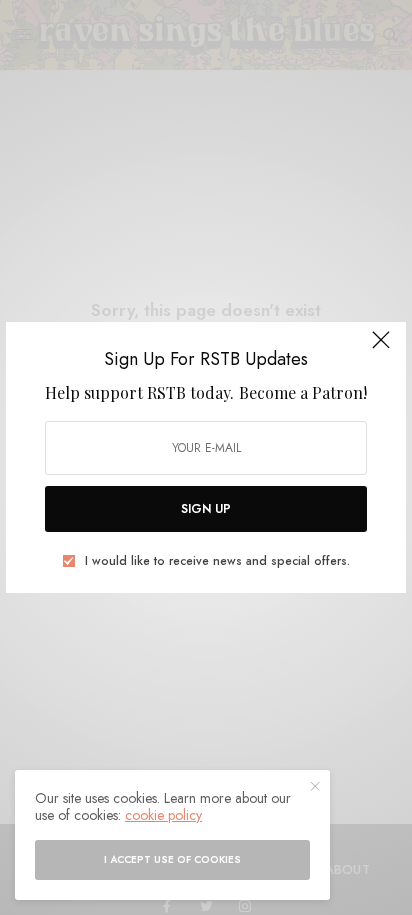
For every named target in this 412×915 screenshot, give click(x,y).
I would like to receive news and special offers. (217, 561)
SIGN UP (206, 509)
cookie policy (163, 815)
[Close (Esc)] (381, 349)
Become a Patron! (303, 392)
